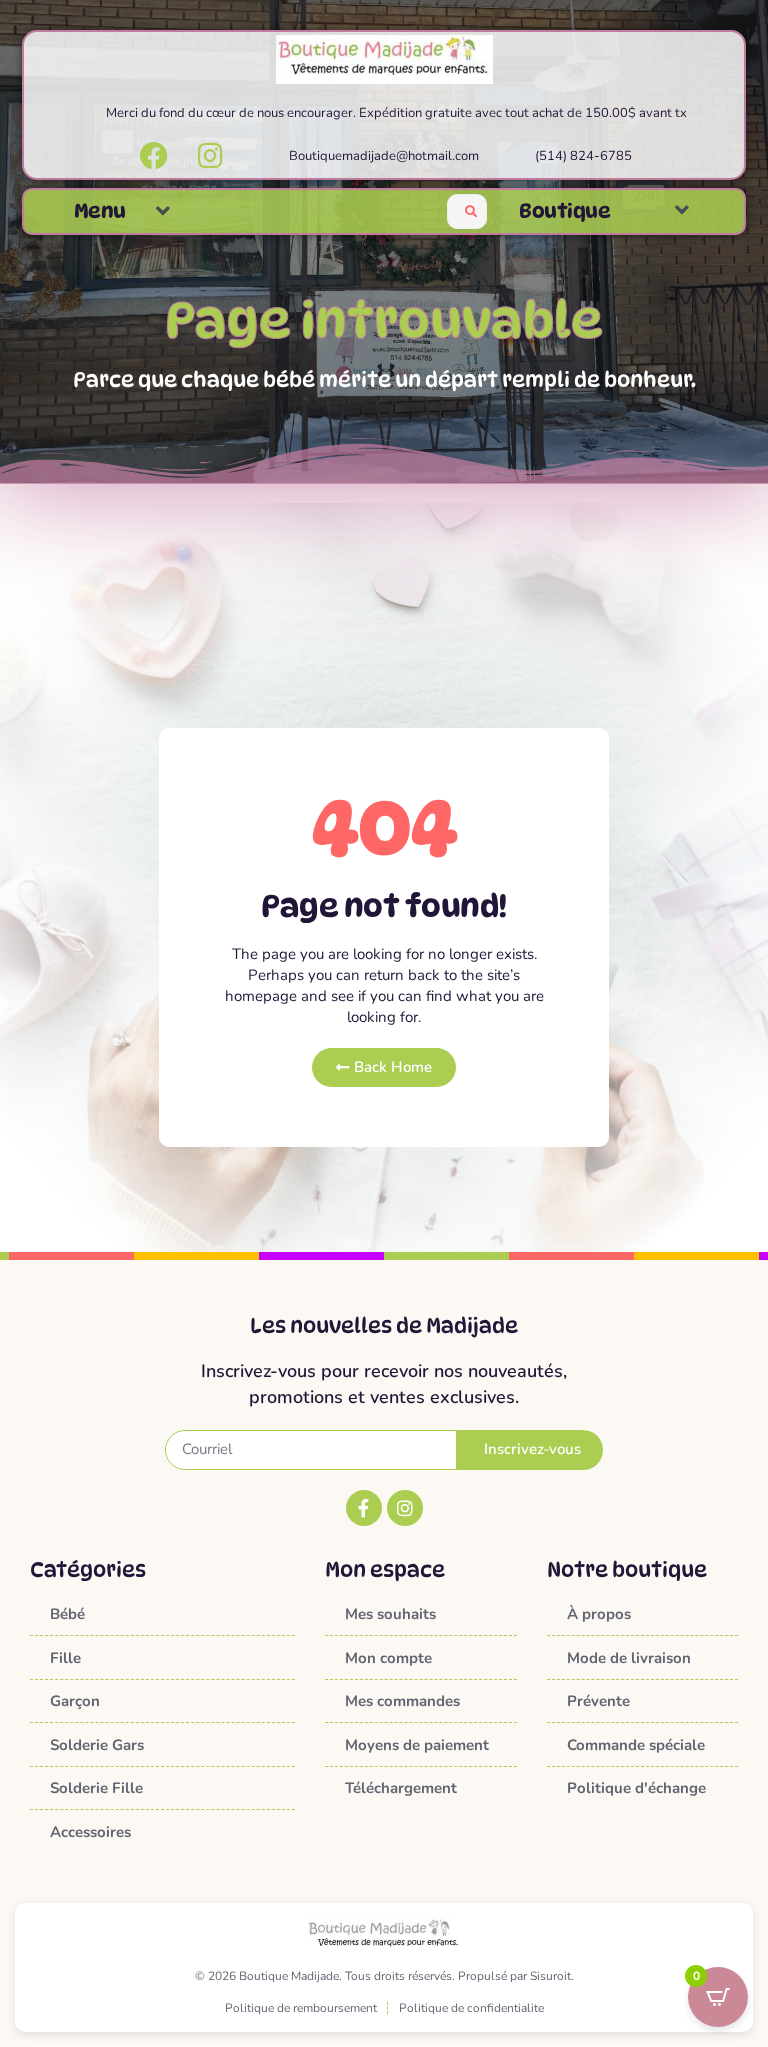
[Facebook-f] (364, 1508)
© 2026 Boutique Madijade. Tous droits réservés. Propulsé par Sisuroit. (384, 1976)
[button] (163, 211)
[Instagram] (405, 1508)
